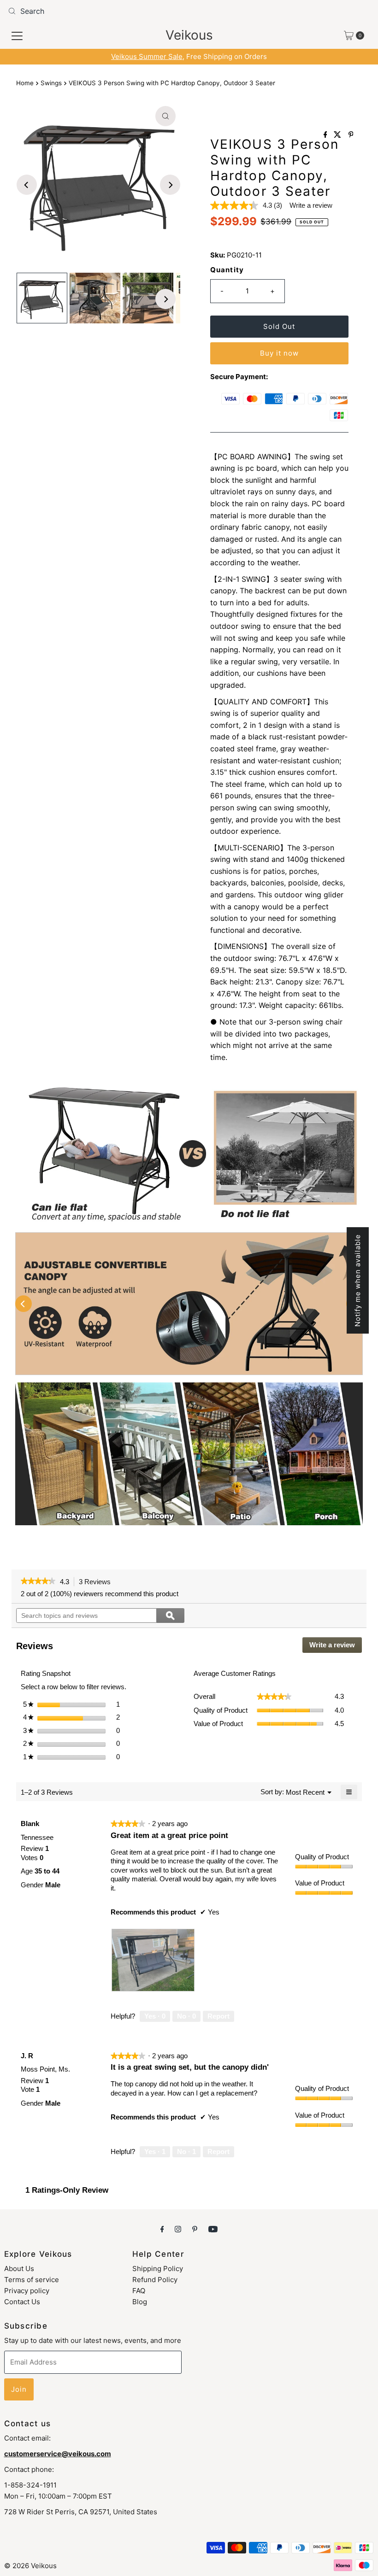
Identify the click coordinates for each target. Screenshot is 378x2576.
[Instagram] (178, 2229)
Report (219, 2016)
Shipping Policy (158, 2269)
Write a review (311, 205)
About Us (19, 2269)
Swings (51, 83)
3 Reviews (97, 1582)
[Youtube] (213, 2229)
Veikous (189, 35)
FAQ (139, 2291)
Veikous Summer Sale (147, 56)
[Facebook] (162, 2229)
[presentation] (153, 1960)
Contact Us (22, 2302)
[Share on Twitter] (339, 135)
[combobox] (189, 11)
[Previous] (27, 185)
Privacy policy (27, 2291)
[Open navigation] (17, 35)
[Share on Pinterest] (351, 135)
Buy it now (279, 353)
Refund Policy (155, 2280)
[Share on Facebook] (327, 135)
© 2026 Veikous (30, 2566)
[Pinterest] (195, 2229)
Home (25, 83)
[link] (38, 1582)
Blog (140, 2302)
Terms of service (32, 2280)
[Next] (170, 185)
